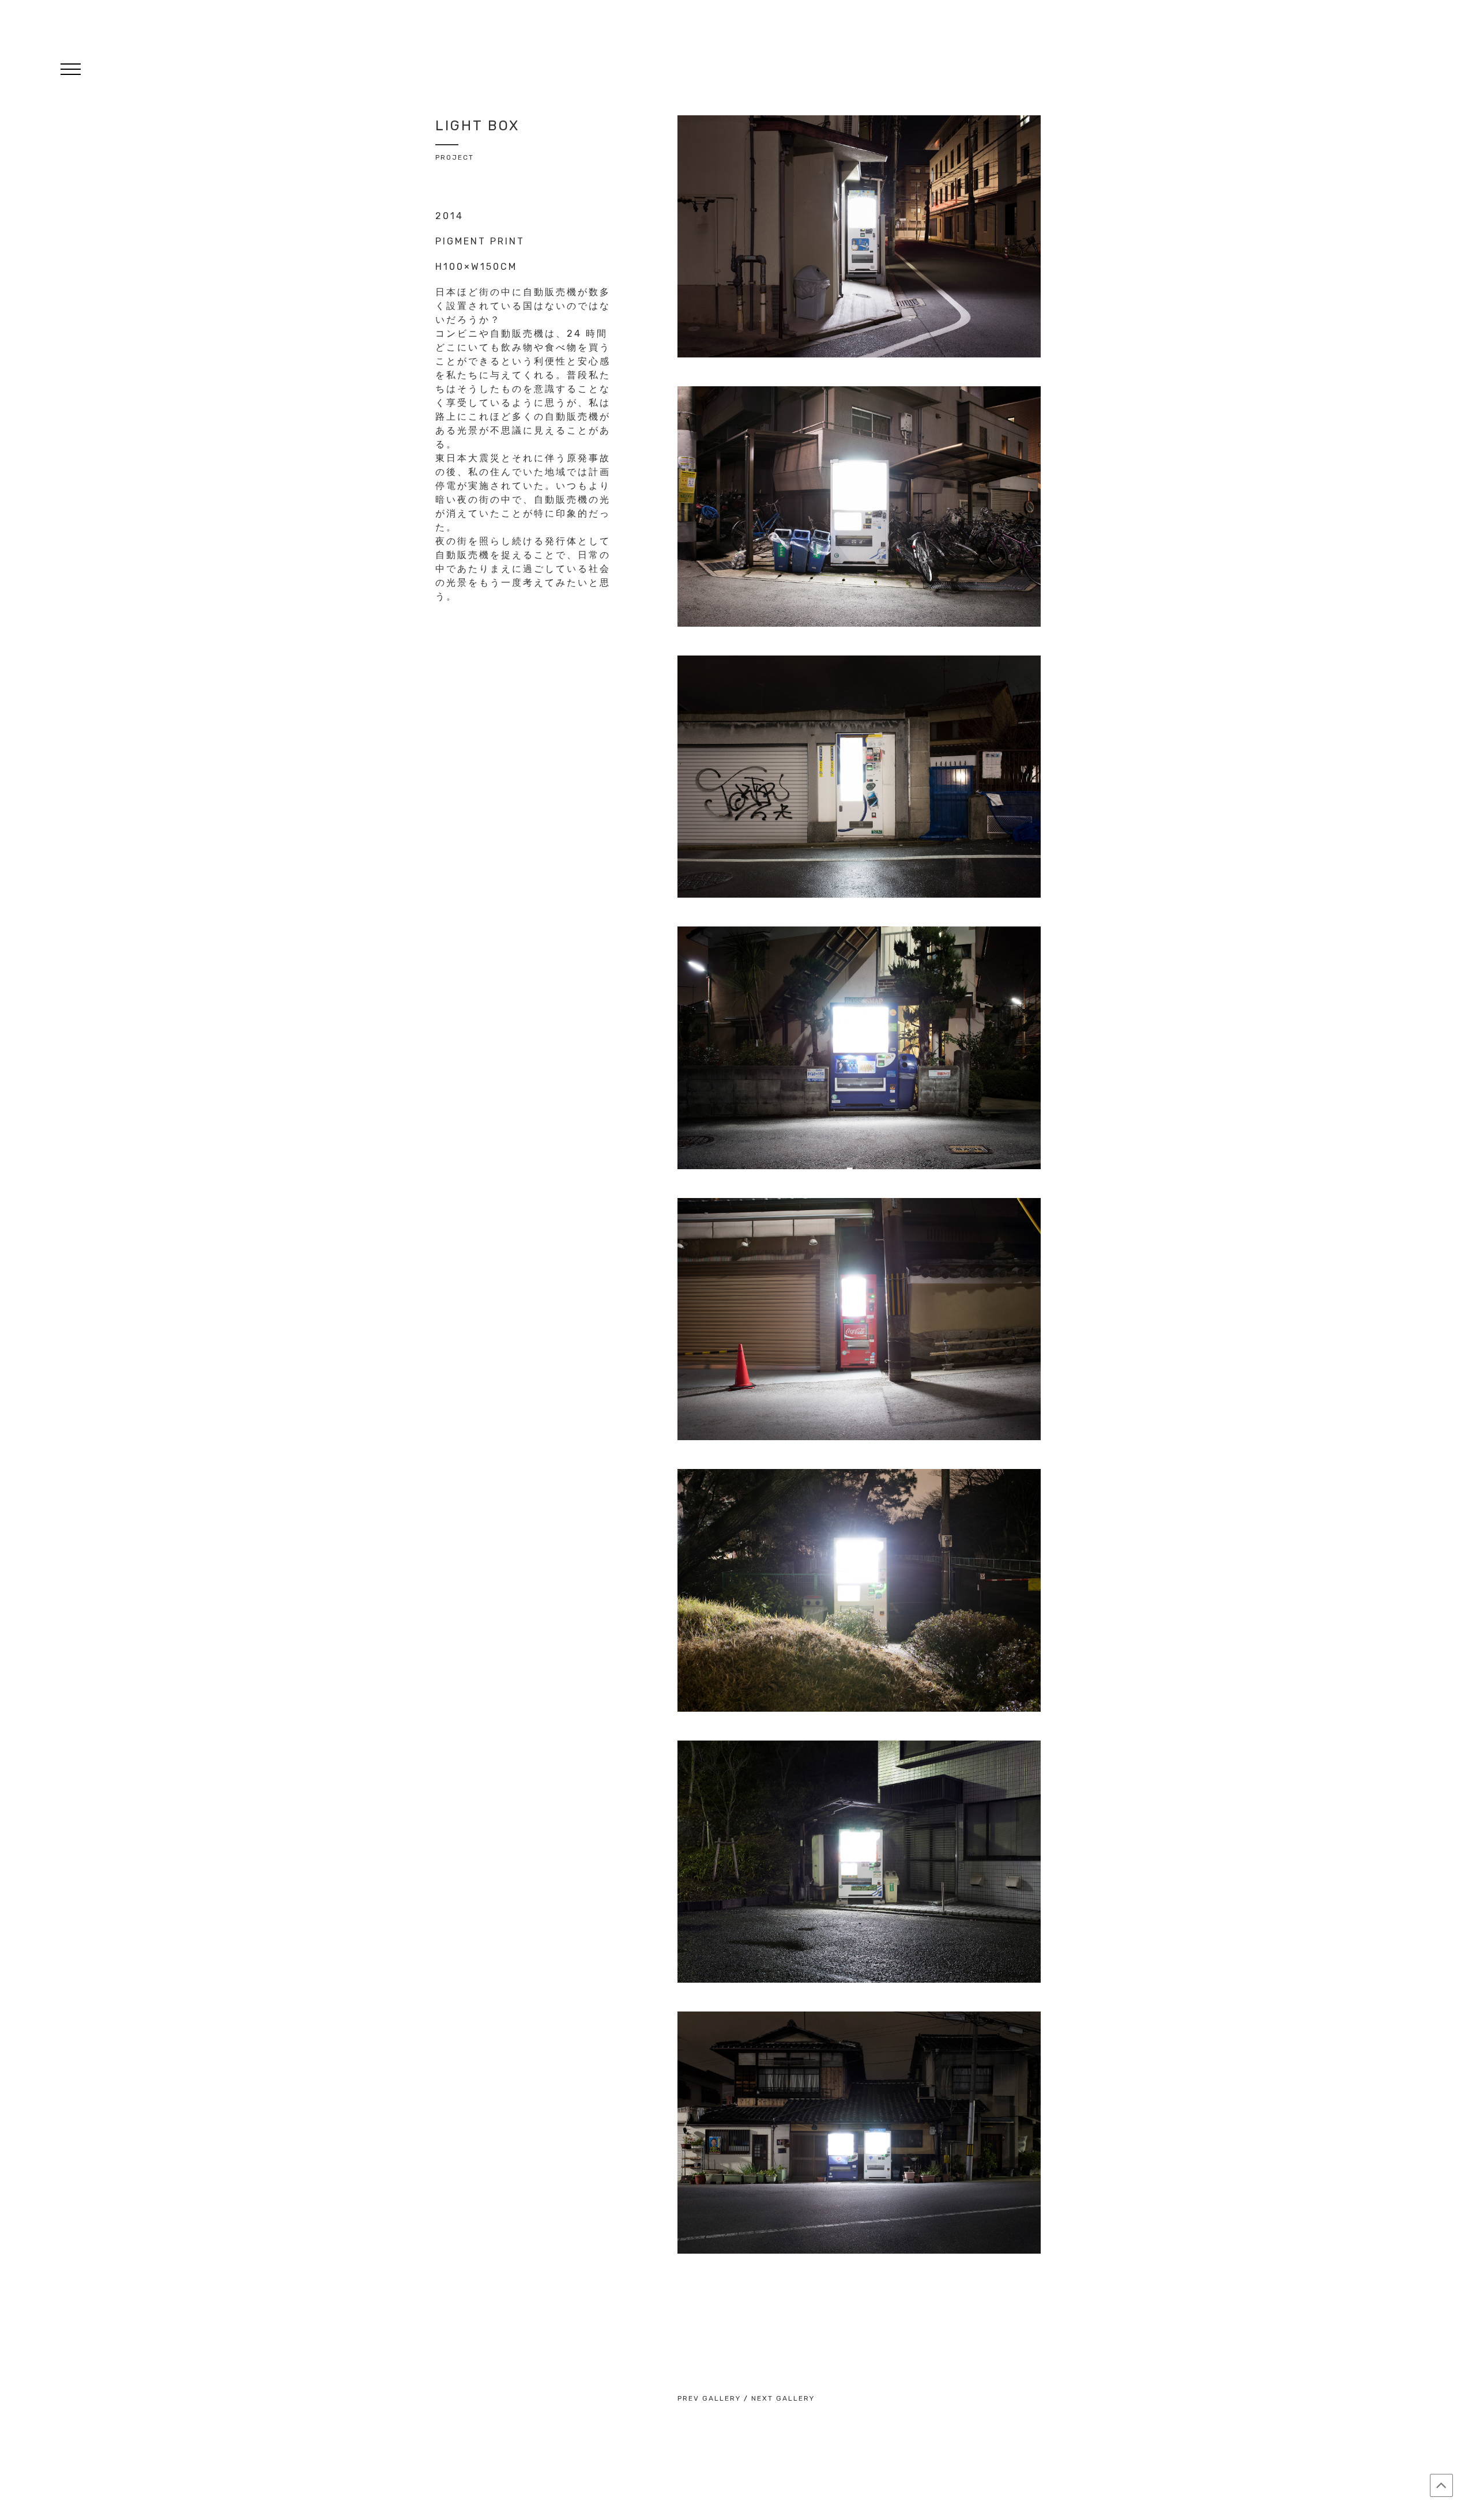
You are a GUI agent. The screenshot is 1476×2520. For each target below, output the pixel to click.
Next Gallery (783, 2398)
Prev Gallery (709, 2398)
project (455, 157)
